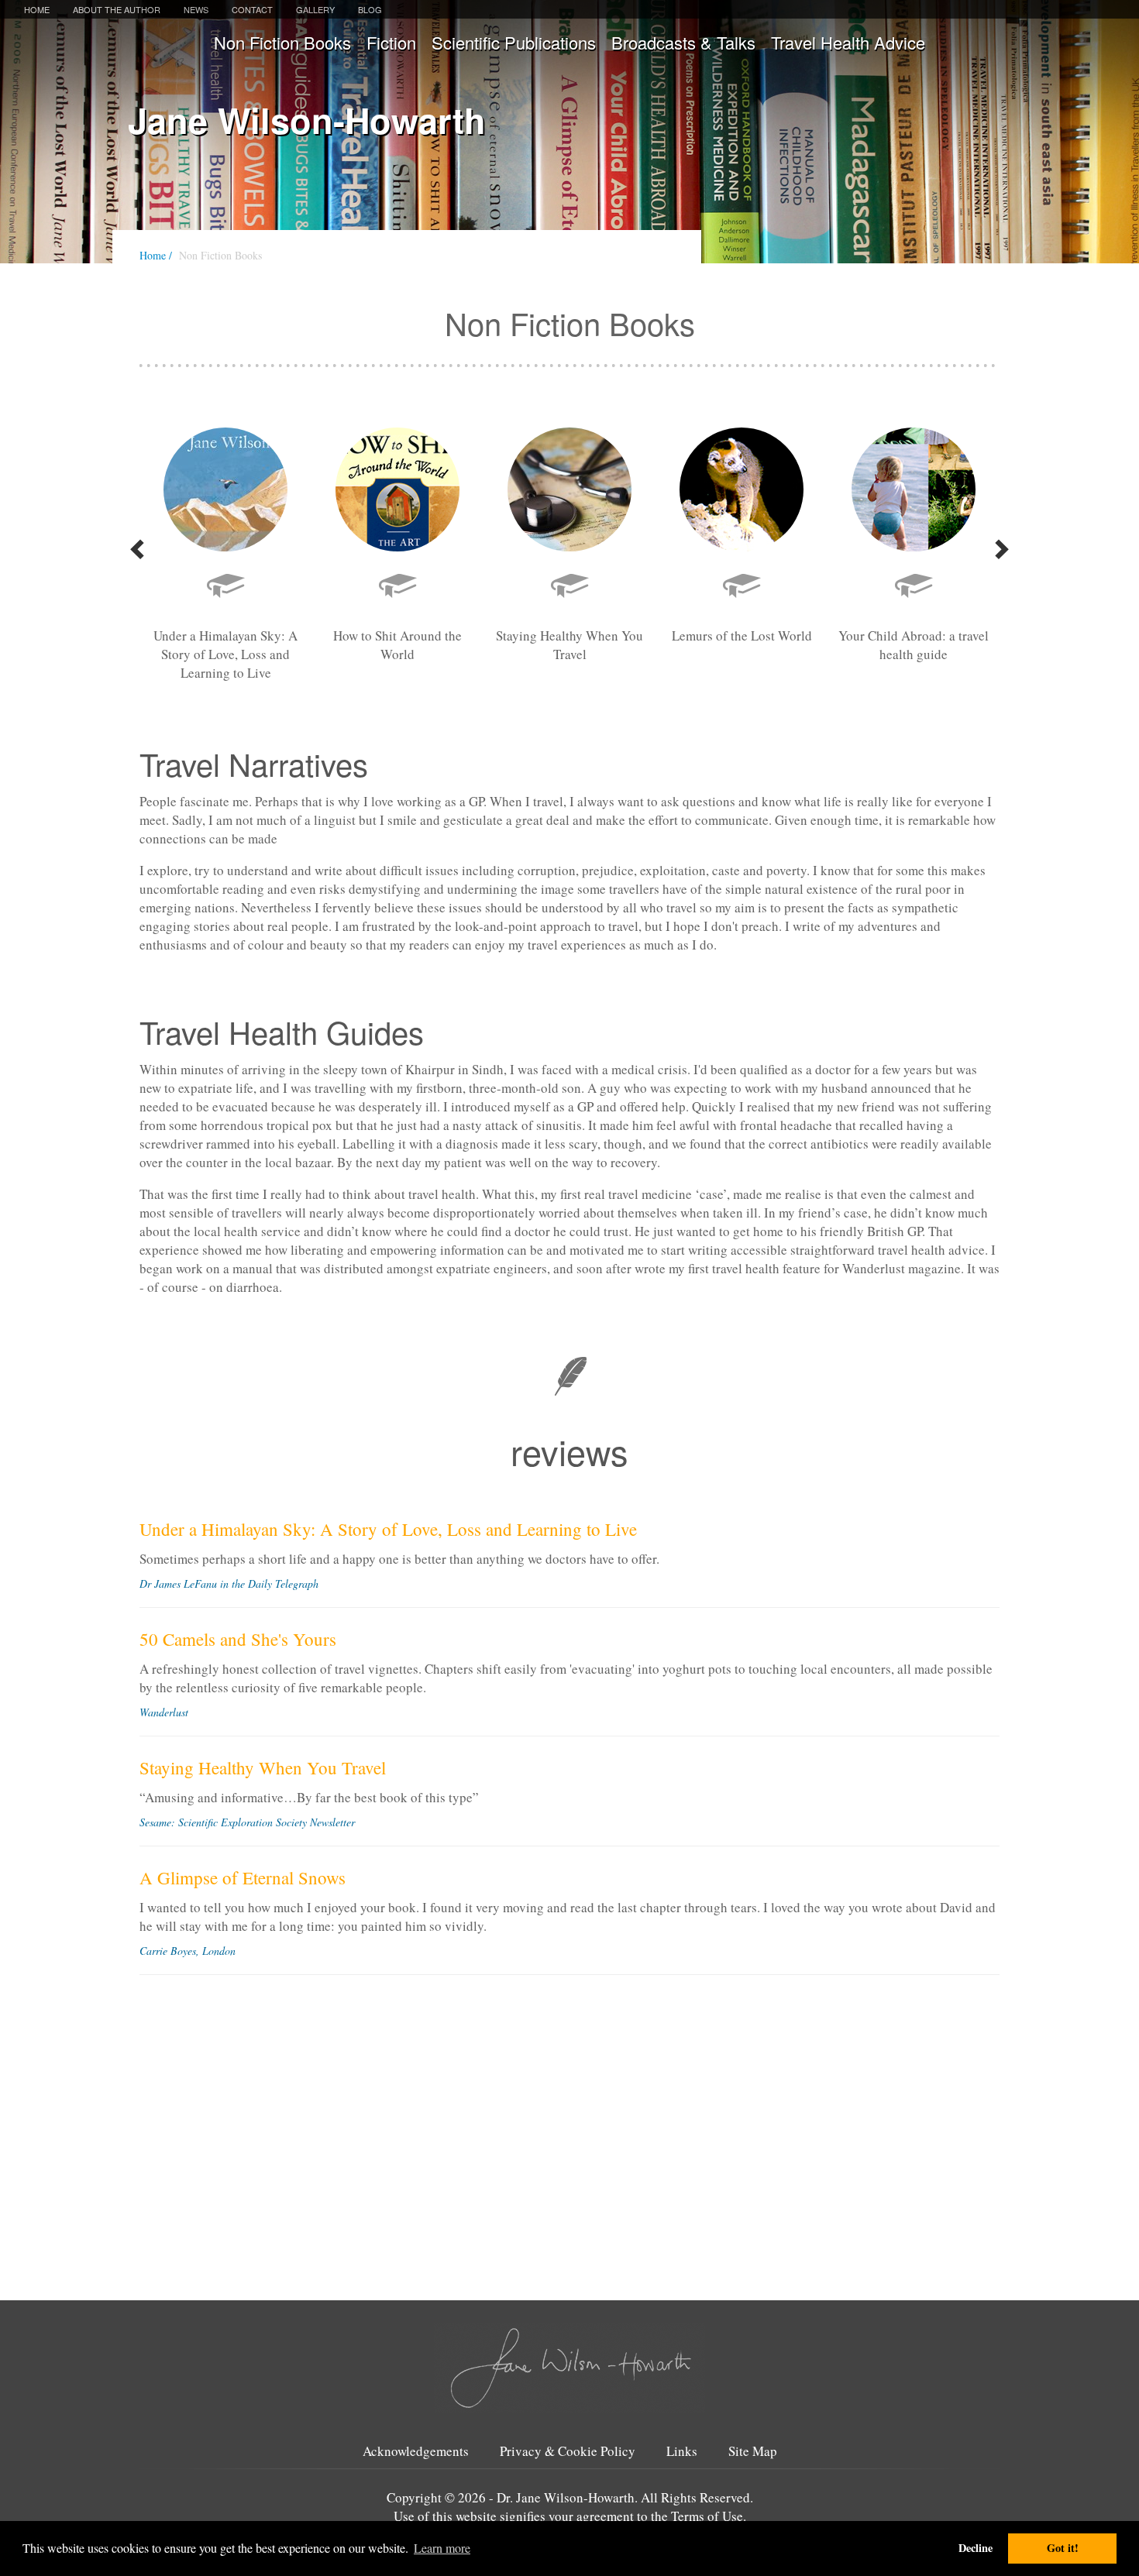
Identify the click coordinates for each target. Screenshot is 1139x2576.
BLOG (370, 9)
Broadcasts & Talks (683, 42)
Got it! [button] (1063, 2548)
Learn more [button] (442, 2548)
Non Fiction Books (282, 42)
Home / (156, 255)
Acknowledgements (416, 2451)
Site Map (753, 2451)
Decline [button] (976, 2548)
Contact (252, 9)
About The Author (117, 9)
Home (37, 9)
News (196, 9)
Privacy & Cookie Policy (568, 2451)
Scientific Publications (514, 42)
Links (682, 2451)
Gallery (315, 9)
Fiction (391, 42)
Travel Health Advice (848, 42)
